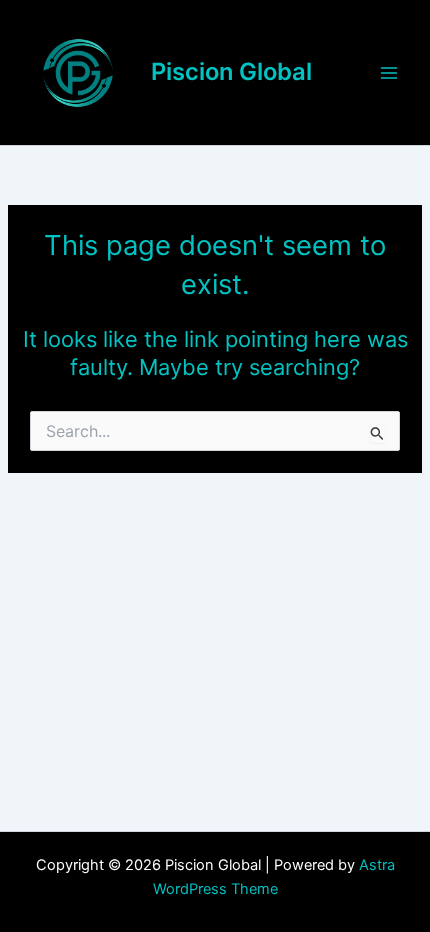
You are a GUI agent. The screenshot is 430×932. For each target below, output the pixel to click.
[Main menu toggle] (389, 73)
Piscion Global (231, 71)
